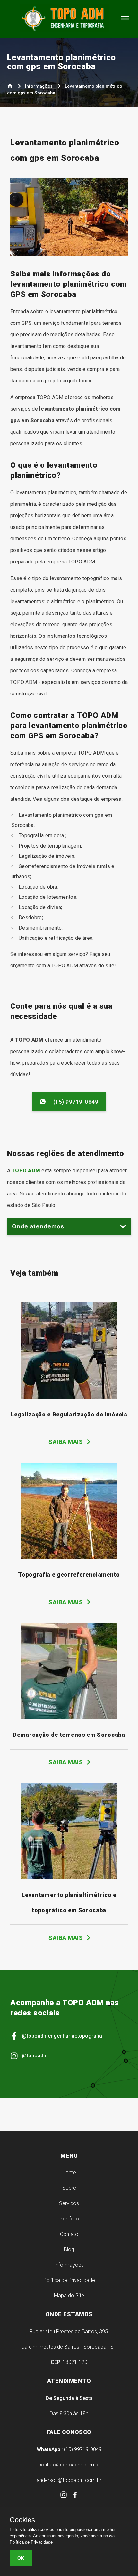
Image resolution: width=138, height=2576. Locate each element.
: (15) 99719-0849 (69, 2449)
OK (21, 2558)
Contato (69, 2234)
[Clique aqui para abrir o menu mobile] (125, 21)
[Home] (10, 87)
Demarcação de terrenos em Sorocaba (69, 1735)
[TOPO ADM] (64, 22)
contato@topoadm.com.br (69, 2465)
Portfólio (69, 2219)
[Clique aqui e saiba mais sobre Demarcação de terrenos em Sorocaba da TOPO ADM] (69, 1717)
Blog (69, 2249)
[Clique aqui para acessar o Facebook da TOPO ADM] (75, 2496)
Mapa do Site (69, 2296)
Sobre (69, 2188)
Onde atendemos (38, 1226)
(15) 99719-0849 (76, 1102)
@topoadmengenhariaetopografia (62, 2036)
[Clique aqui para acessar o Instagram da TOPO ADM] (64, 2496)
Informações (69, 2265)
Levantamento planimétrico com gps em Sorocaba (62, 62)
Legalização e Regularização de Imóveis (69, 1414)
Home (69, 2173)
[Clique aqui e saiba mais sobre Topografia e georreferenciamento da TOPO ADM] (69, 1557)
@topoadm (35, 2056)
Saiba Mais (66, 1442)
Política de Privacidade (69, 2280)
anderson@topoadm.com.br (69, 2480)
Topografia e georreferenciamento (69, 1575)
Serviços (69, 2203)
